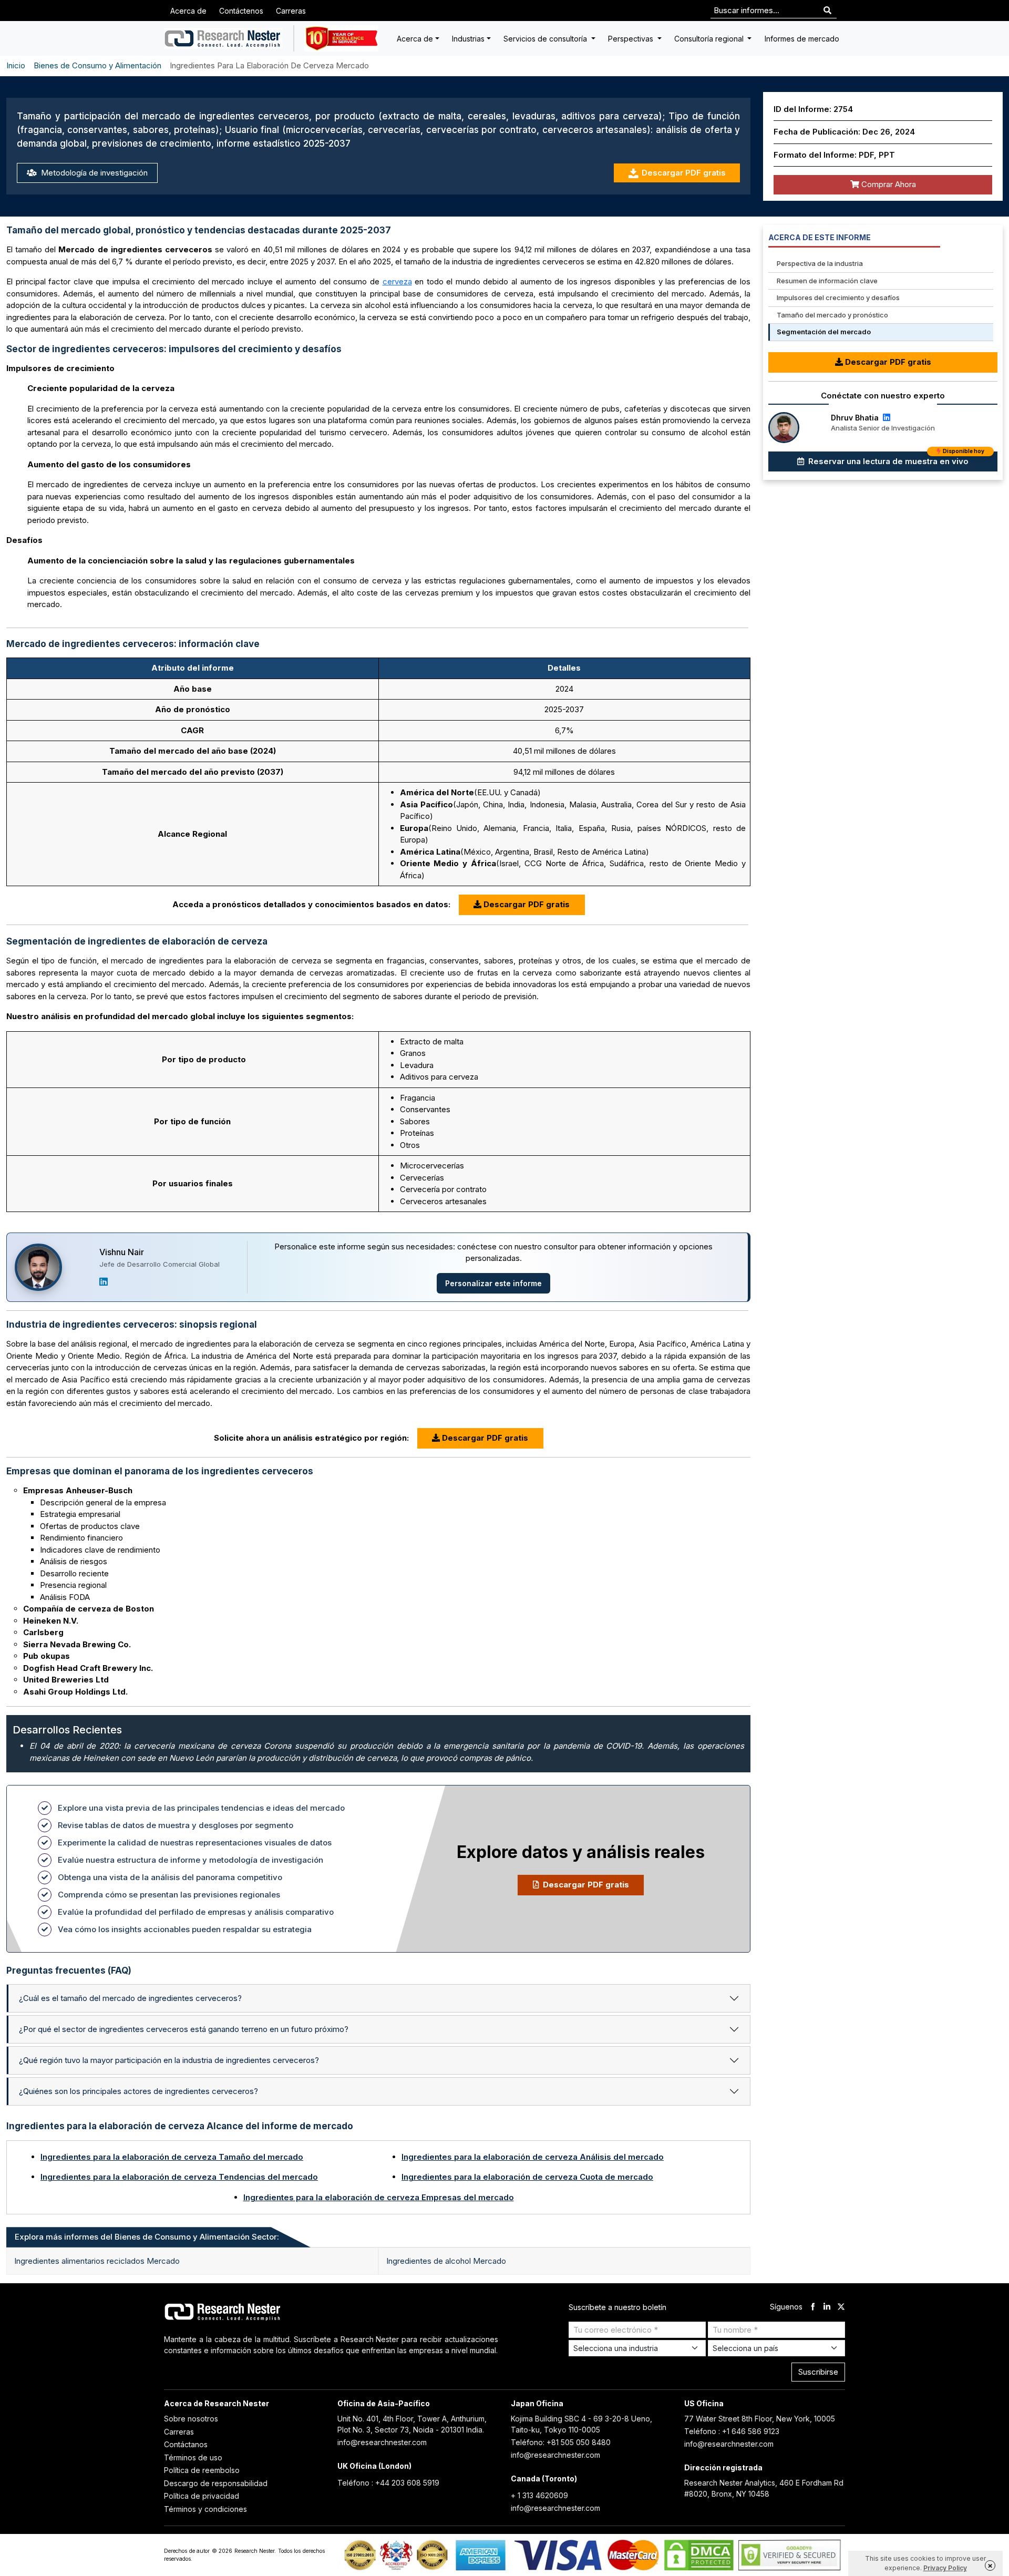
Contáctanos (186, 2444)
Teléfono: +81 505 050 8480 (561, 2442)
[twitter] (841, 2307)
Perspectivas (632, 39)
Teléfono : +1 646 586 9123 (732, 2431)
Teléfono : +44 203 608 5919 (388, 2483)
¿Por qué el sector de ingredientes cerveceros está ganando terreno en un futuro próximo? (184, 2029)
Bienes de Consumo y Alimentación (97, 65)
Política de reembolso (202, 2470)
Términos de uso (193, 2457)
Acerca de (188, 11)
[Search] (827, 11)
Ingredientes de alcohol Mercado (446, 2261)
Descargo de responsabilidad (216, 2483)
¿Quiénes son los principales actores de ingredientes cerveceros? (138, 2091)
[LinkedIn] (104, 1282)
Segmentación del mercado (824, 332)
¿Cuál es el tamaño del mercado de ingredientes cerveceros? (130, 1998)
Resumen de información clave (827, 281)
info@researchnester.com (382, 2442)
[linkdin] (827, 2307)
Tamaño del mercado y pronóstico (832, 315)
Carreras (291, 11)
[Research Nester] (223, 38)
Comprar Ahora (888, 184)
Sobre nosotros (191, 2419)
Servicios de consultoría (546, 39)
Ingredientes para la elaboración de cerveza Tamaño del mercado (172, 2157)
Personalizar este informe (493, 1283)
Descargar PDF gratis (684, 173)
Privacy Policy (945, 2568)
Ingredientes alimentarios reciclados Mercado (97, 2261)
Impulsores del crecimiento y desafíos (838, 297)
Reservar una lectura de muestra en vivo (895, 459)
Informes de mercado (802, 39)
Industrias (468, 39)
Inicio (16, 65)
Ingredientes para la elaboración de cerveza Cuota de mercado (527, 2177)
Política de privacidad (202, 2496)
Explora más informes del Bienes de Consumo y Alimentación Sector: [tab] (147, 2237)
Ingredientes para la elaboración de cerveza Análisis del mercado (533, 2157)
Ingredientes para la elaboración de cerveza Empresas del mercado (379, 2197)
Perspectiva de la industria (820, 263)
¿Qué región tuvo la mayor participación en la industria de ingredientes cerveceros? (169, 2060)
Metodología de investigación (93, 173)
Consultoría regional (710, 39)
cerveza (397, 281)
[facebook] (813, 2307)
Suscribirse (818, 2372)
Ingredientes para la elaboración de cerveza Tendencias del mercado (179, 2177)
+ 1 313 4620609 (539, 2495)
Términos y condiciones (205, 2509)
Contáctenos (241, 11)
